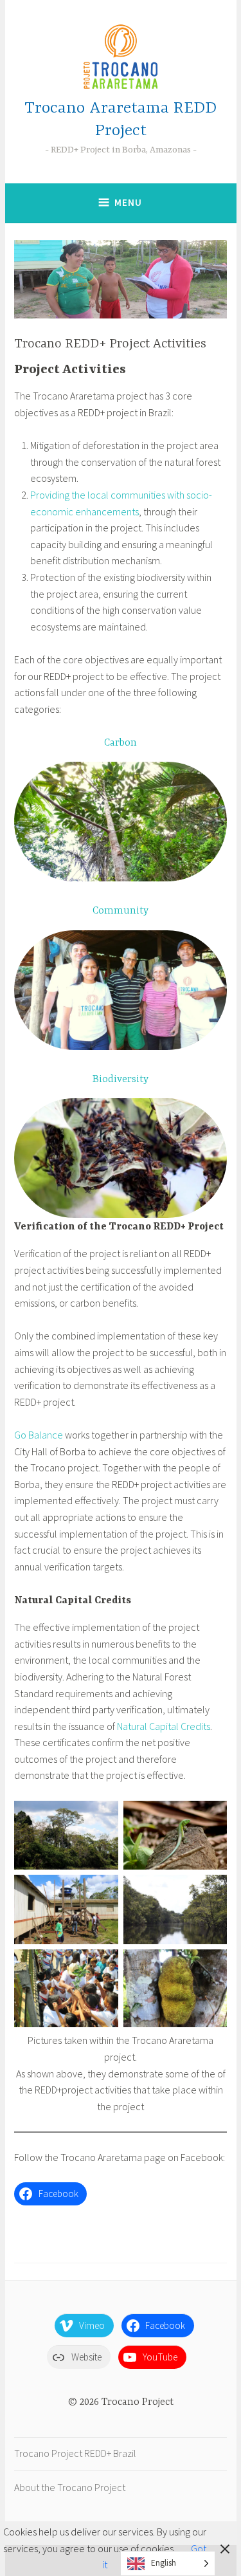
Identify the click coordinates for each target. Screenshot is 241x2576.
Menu (128, 202)
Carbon (121, 743)
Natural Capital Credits (164, 1726)
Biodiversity (121, 1080)
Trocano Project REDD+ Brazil (75, 2453)
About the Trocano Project (70, 2487)
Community (121, 911)
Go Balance (39, 1435)
